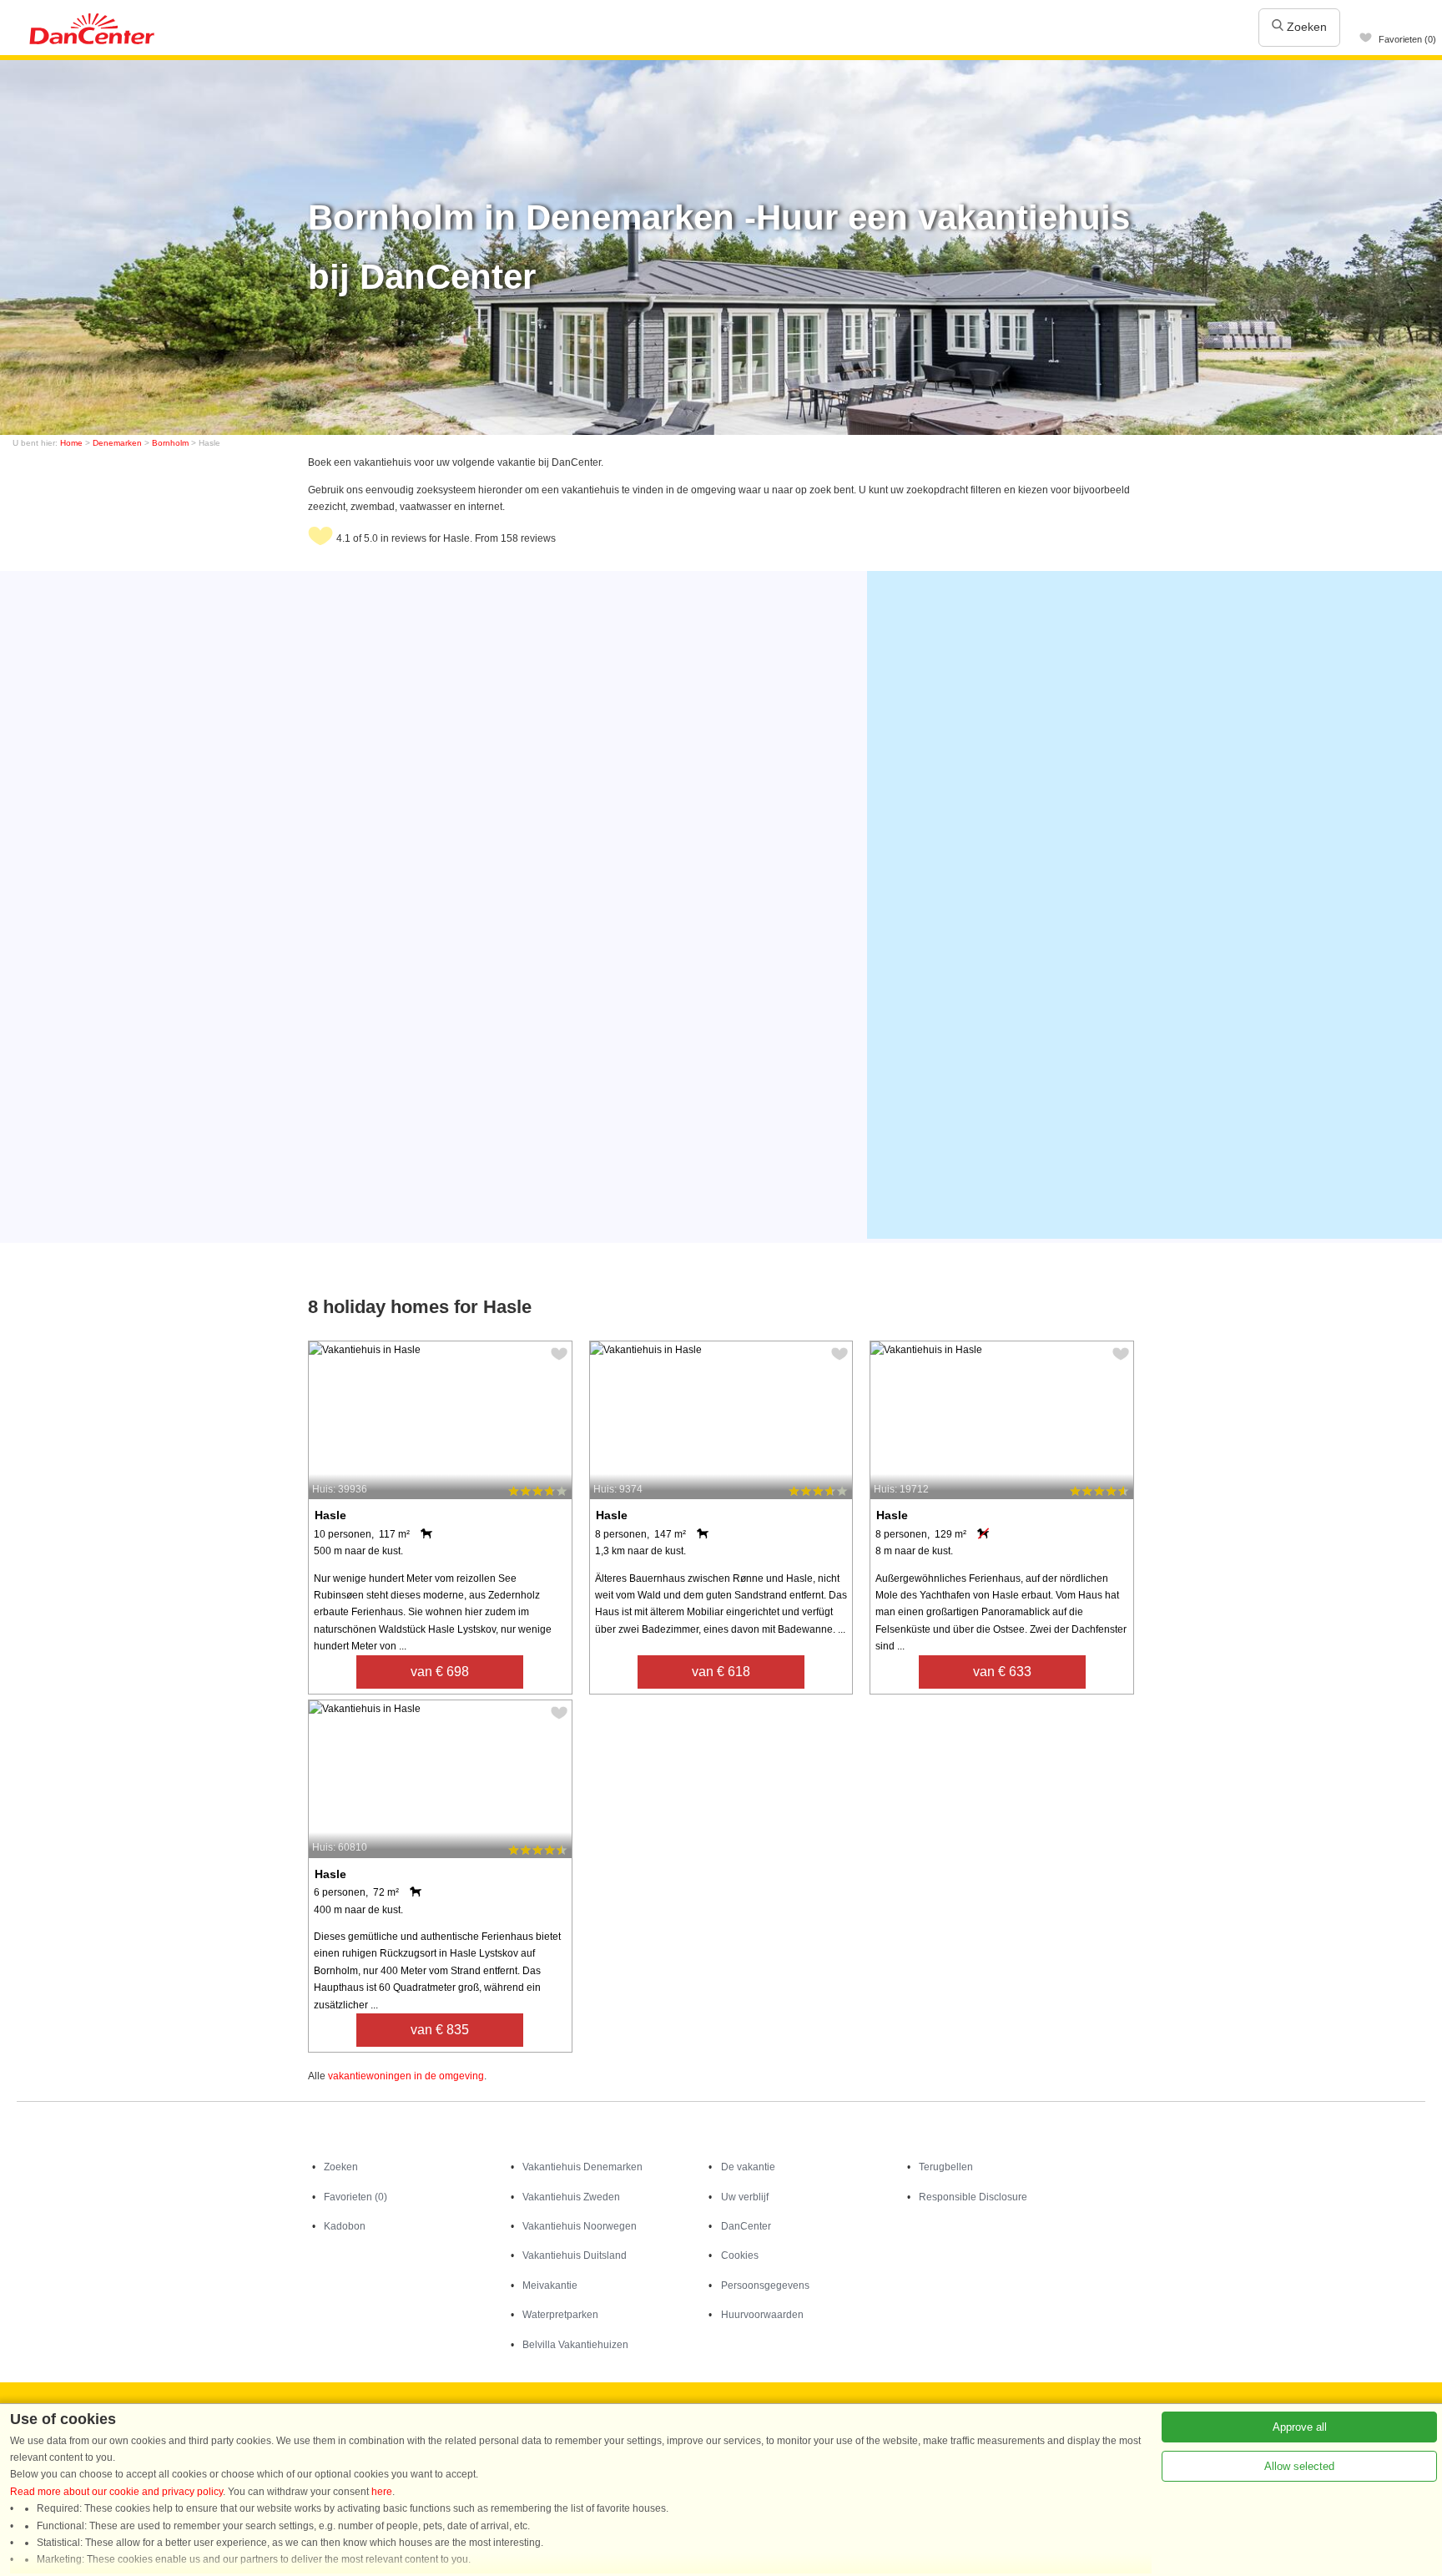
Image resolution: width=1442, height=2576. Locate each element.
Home (71, 443)
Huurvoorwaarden (762, 2315)
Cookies (740, 2255)
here (382, 2492)
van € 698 (440, 1672)
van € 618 (721, 1672)
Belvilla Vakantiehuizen (575, 2345)
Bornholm (170, 443)
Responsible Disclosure (973, 2197)
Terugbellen (946, 2167)
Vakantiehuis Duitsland (575, 2255)
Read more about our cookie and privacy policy (116, 2492)
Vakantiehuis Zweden (571, 2197)
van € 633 (1002, 1672)
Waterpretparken (560, 2315)
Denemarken (117, 443)
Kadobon (345, 2226)
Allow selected (1299, 2466)
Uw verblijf (745, 2197)
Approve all (1300, 2427)
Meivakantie (550, 2286)
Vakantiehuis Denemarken (582, 2167)
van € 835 (440, 2030)
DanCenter (746, 2226)
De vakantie (748, 2167)
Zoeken (1305, 27)
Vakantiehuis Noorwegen (580, 2226)
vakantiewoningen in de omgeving (406, 2076)
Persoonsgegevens (765, 2286)
